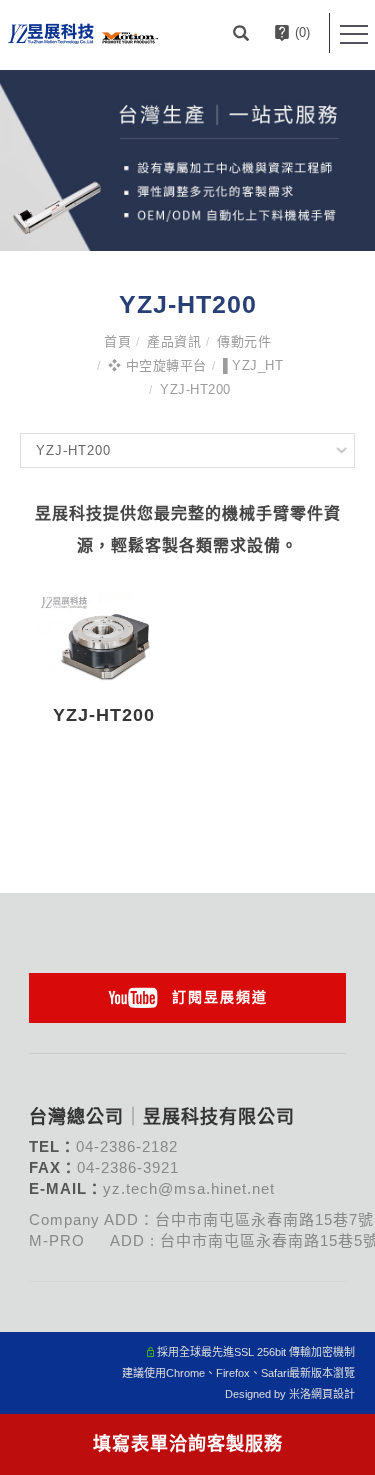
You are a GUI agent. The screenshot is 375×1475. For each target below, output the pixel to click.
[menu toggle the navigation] (354, 35)
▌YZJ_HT (253, 365)
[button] (243, 33)
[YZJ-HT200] (104, 637)
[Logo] (83, 32)
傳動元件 (244, 341)
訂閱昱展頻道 (220, 997)
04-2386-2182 (127, 1146)
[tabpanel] (187, 160)
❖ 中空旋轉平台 (157, 365)
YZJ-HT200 (195, 389)
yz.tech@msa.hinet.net (189, 1188)
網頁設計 (333, 1394)
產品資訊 (174, 341)
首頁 (117, 341)
